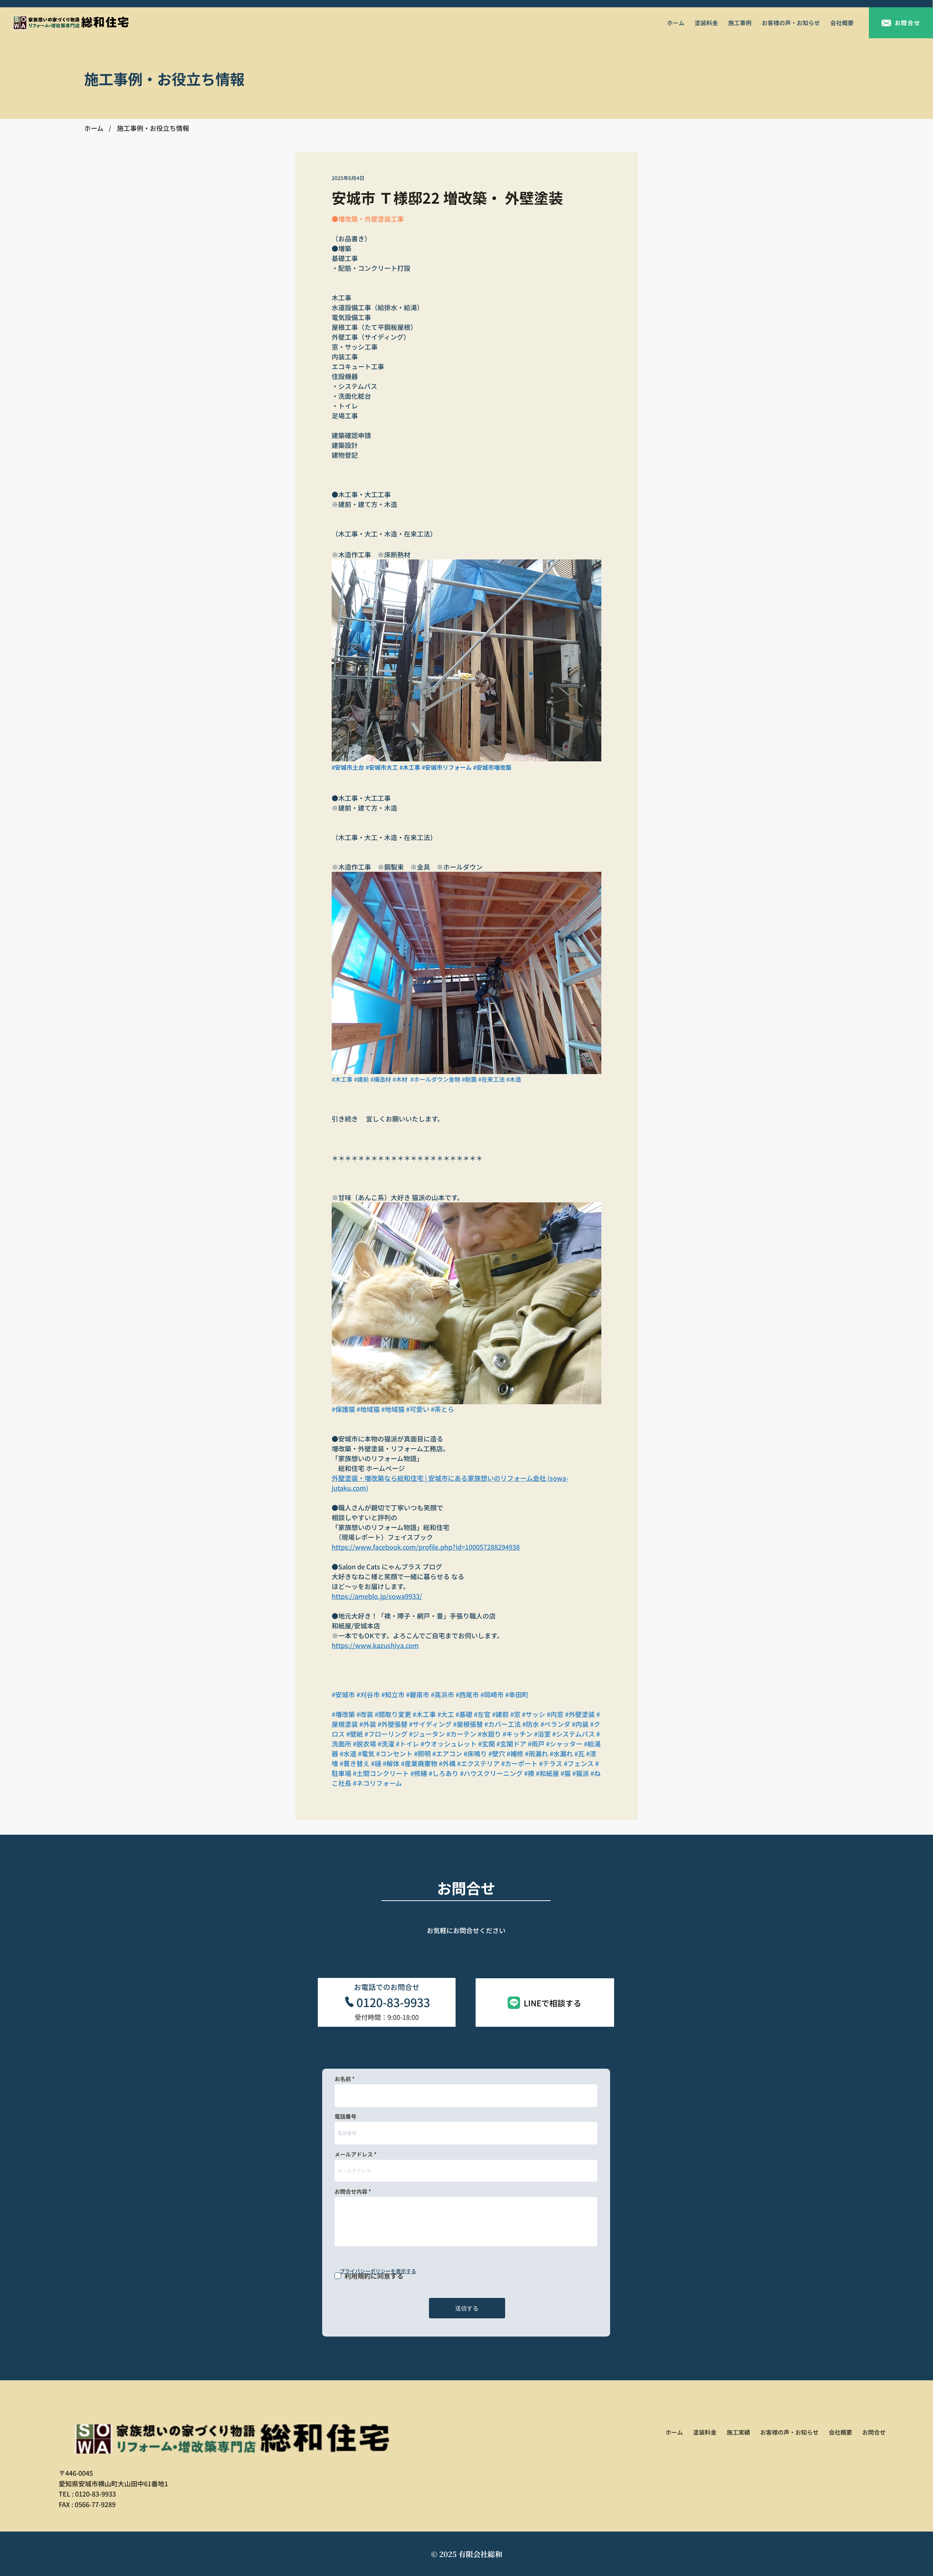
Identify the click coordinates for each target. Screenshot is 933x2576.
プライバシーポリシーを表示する (378, 2271)
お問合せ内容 (351, 2191)
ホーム (94, 128)
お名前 (343, 2079)
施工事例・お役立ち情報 (153, 128)
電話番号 (346, 2116)
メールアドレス (354, 2154)
